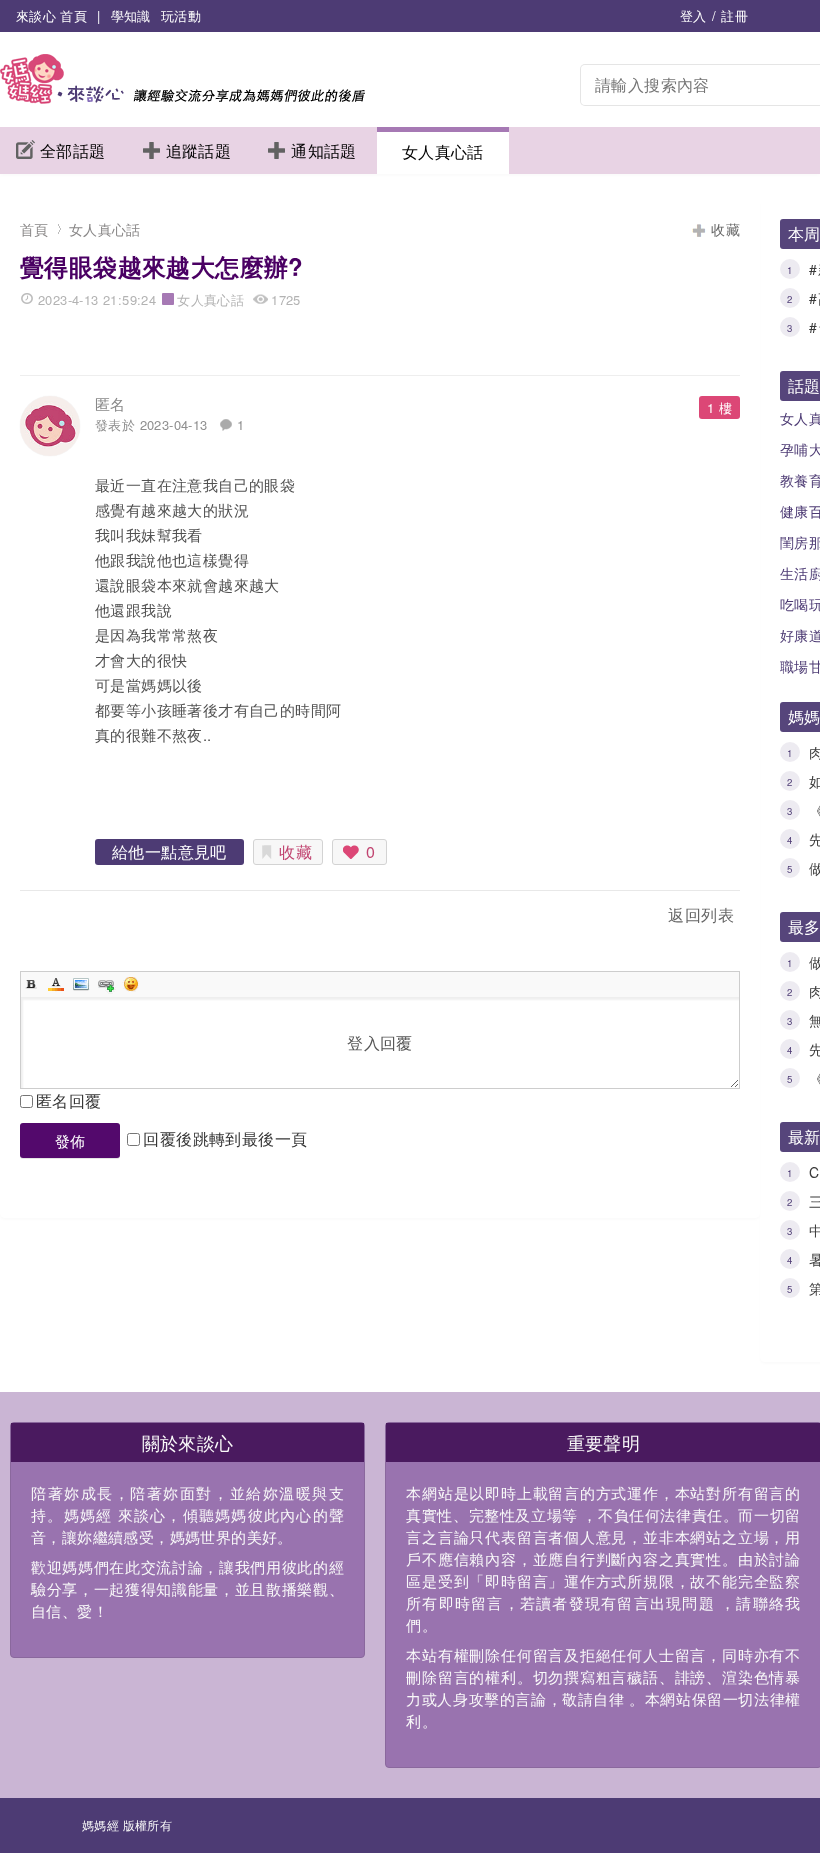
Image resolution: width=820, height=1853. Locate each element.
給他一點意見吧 (169, 851)
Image (81, 984)
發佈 (70, 1140)
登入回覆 (380, 1042)
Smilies (131, 984)
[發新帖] (64, 918)
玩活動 (181, 15)
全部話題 (73, 150)
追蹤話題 (199, 150)
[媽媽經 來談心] (182, 97)
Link (106, 984)
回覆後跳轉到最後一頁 (225, 1138)
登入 (693, 15)
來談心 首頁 (51, 15)
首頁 (34, 229)
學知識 (131, 15)
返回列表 (701, 914)
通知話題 (324, 150)
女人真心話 (443, 151)
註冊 (734, 15)
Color (56, 984)
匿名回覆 (69, 1100)
